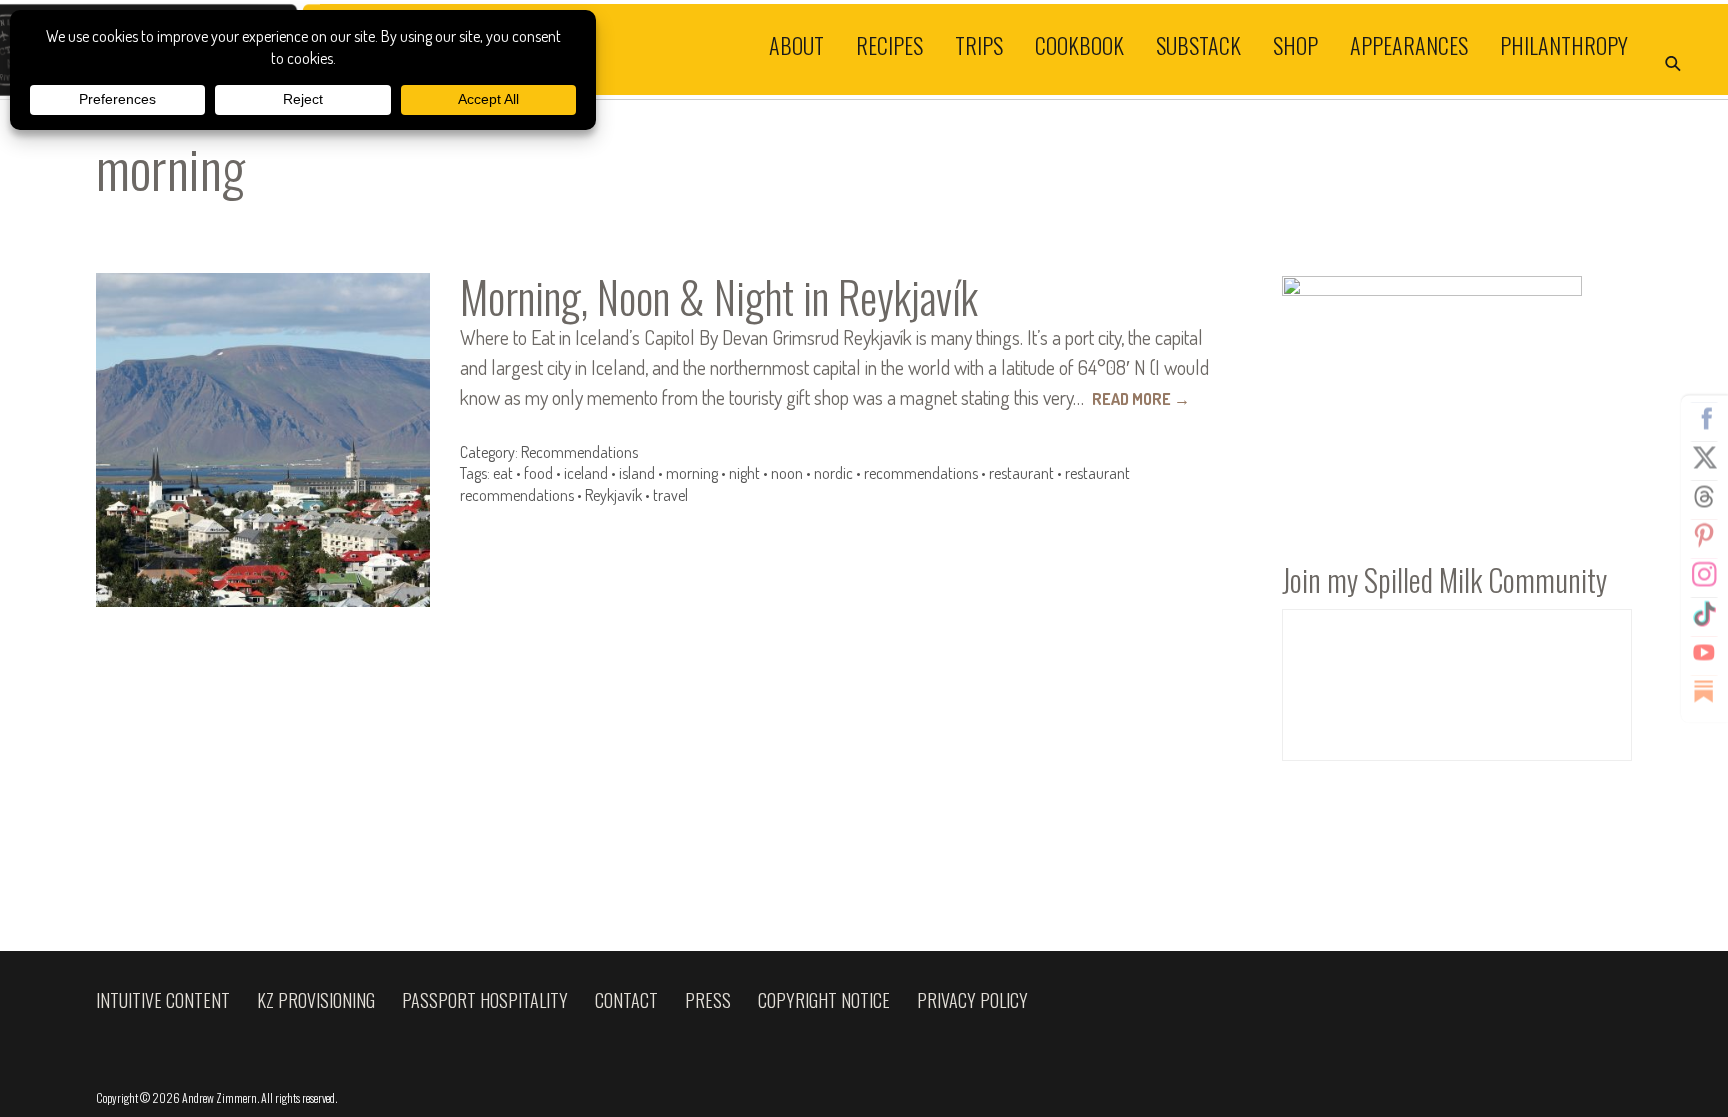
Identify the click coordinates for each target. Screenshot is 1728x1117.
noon (787, 473)
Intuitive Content (163, 1000)
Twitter (1704, 457)
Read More (1141, 399)
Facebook (1704, 418)
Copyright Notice (824, 1000)
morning (692, 473)
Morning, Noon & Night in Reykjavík (719, 296)
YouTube (1704, 652)
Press (708, 1000)
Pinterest (1704, 535)
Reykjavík (613, 495)
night (744, 473)
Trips (979, 44)
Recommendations (579, 452)
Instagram (1704, 574)
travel (670, 495)
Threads (1704, 496)
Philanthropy (1564, 44)
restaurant (1021, 473)
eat (503, 473)
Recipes (889, 44)
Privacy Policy (972, 1000)
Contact (626, 1000)
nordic (833, 473)
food (538, 473)
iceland (586, 473)
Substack (1198, 44)
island (637, 473)
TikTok (1704, 613)
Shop (1295, 44)
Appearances (1409, 44)
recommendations (921, 473)
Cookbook (1079, 44)
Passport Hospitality (485, 1000)
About (796, 44)
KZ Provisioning (316, 1000)
